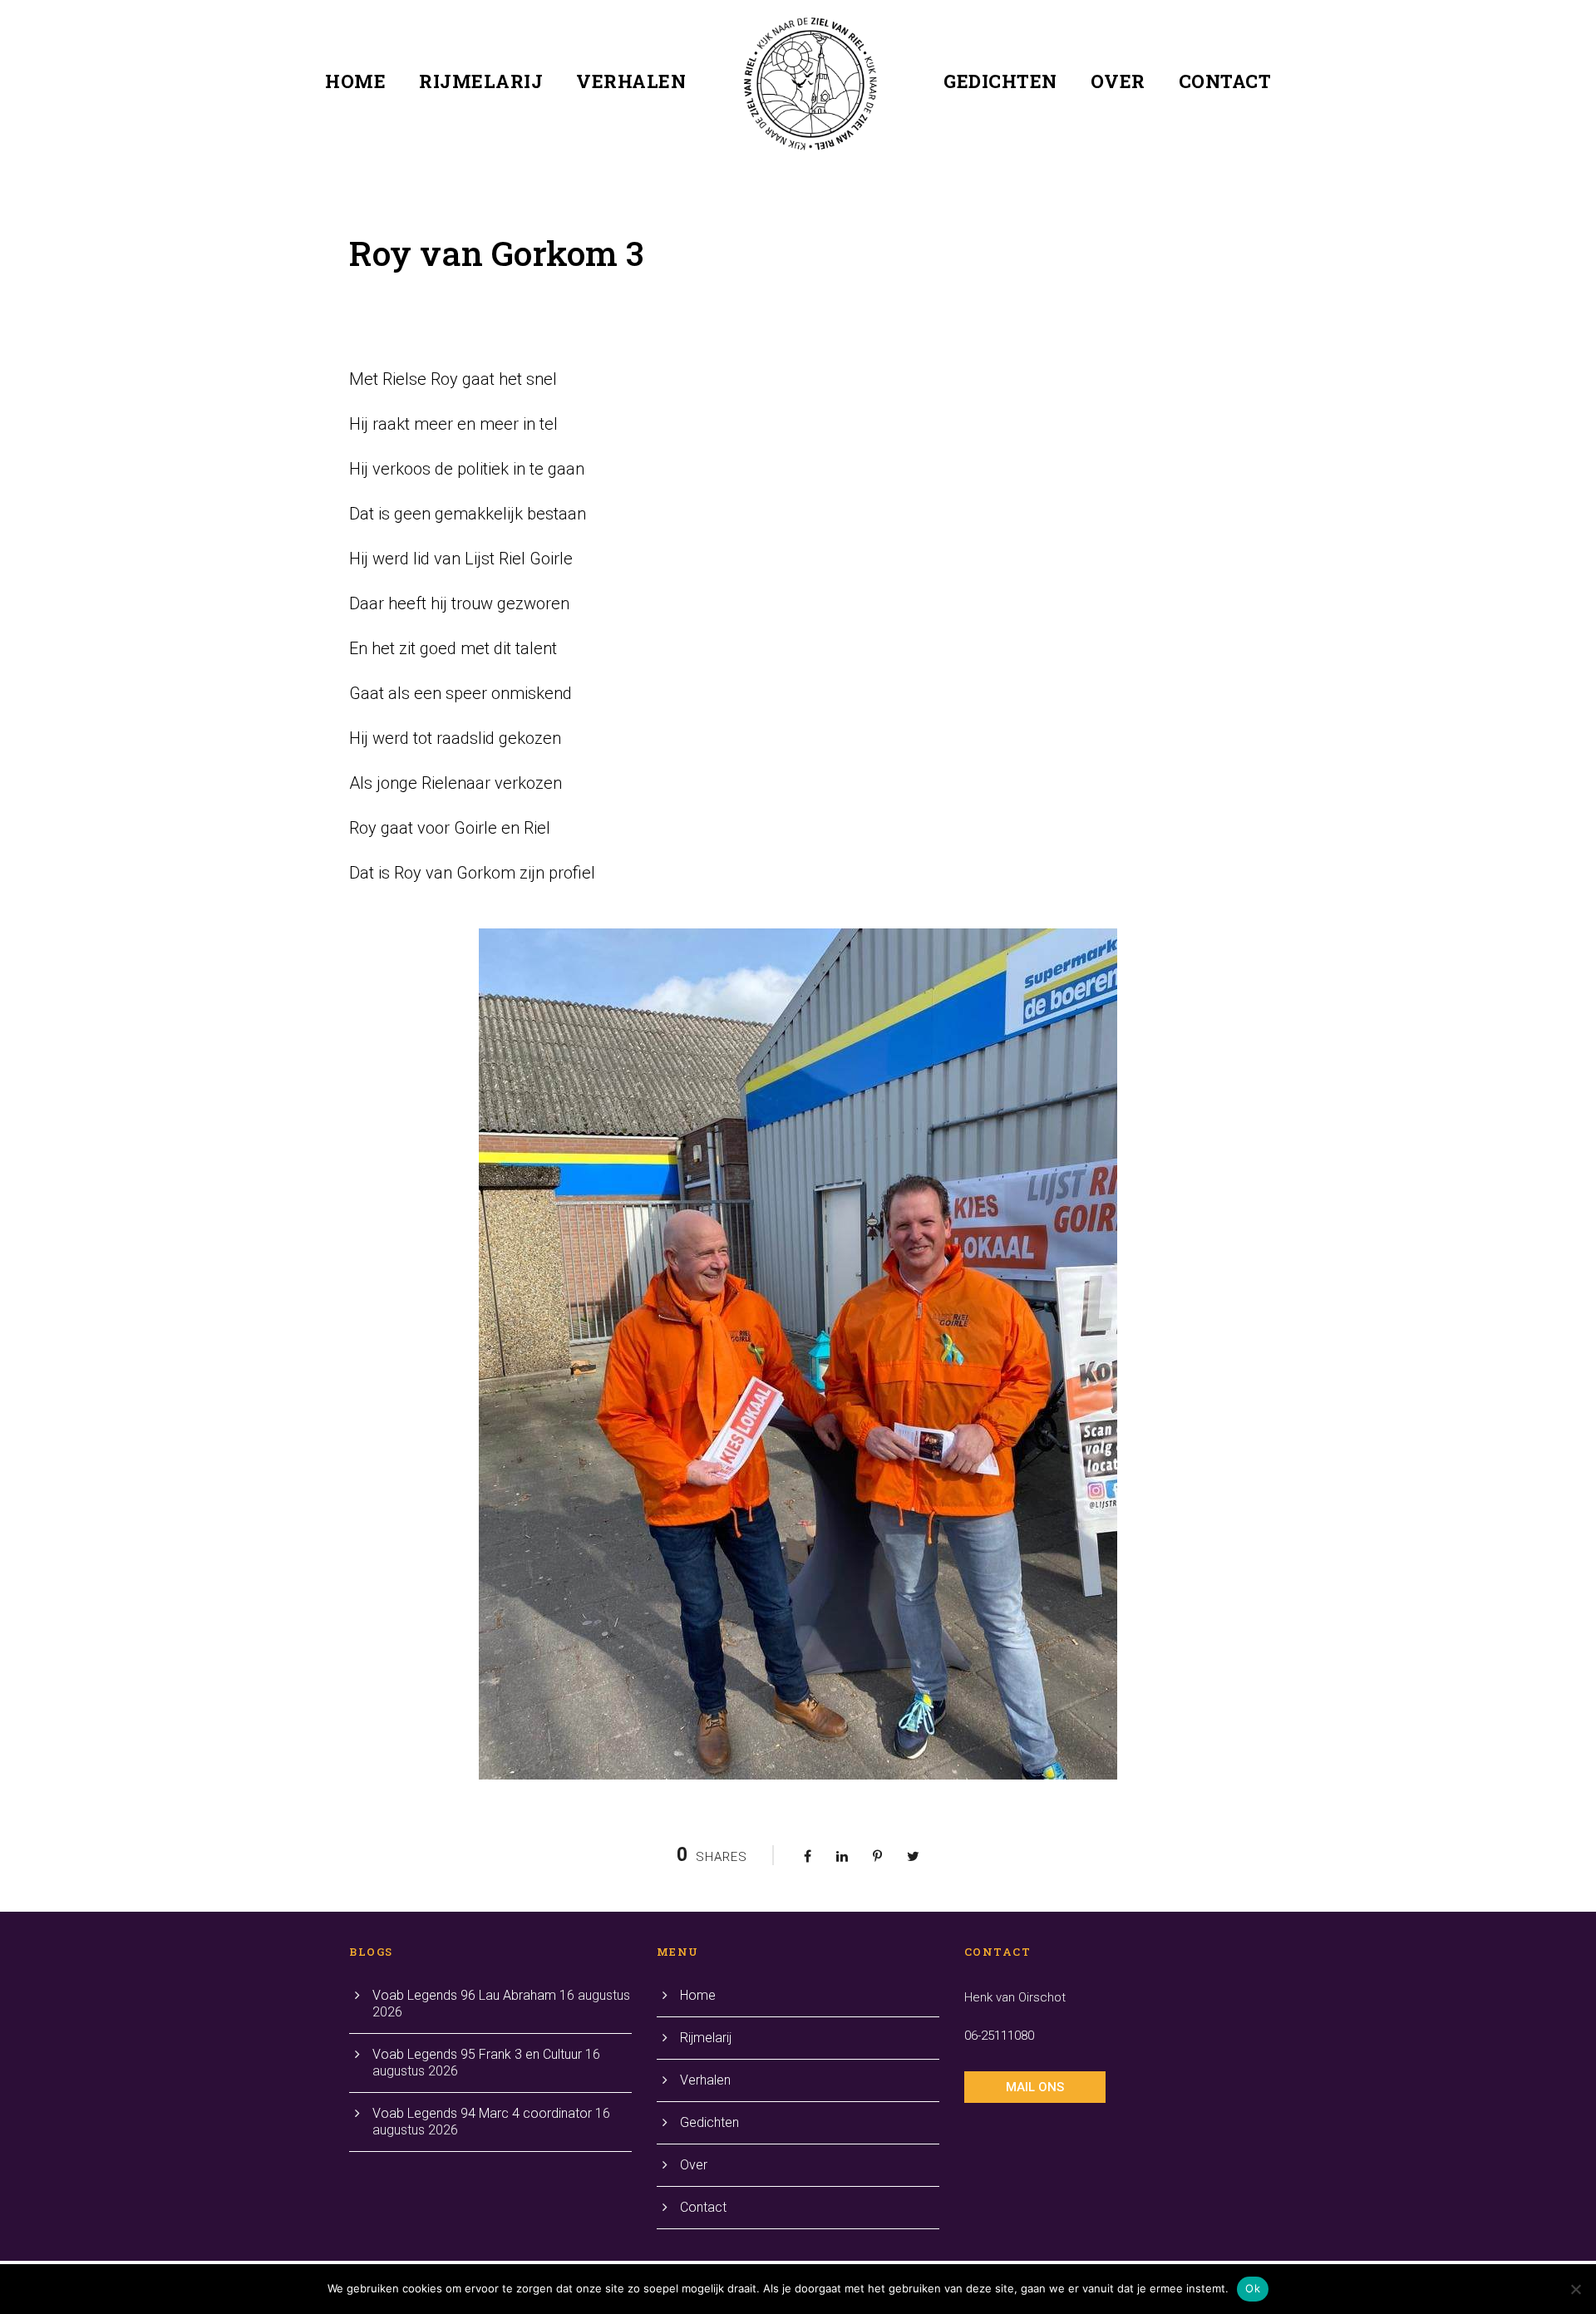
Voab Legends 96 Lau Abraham (464, 1995)
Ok (1253, 2288)
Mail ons (1035, 2087)
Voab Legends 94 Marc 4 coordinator (482, 2113)
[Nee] (1575, 2289)
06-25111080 (999, 2036)
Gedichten (1000, 81)
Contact (1225, 81)
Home (355, 81)
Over (1118, 81)
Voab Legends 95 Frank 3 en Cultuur (477, 2054)
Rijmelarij (481, 81)
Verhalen (631, 81)
